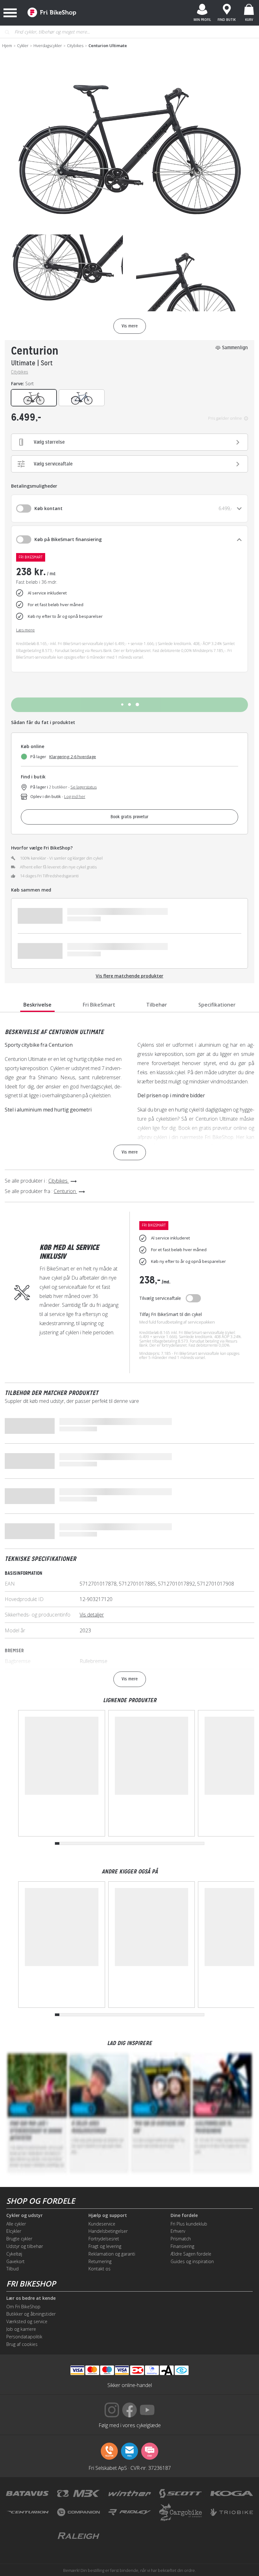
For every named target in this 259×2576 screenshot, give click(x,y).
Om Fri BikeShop (23, 2307)
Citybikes (75, 46)
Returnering (100, 2261)
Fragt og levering (105, 2246)
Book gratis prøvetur (129, 817)
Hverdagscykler (48, 46)
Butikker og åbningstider (31, 2314)
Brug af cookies (22, 2344)
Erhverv (178, 2231)
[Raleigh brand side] (78, 2536)
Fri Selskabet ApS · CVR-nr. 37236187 (130, 2468)
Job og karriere (21, 2329)
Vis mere (130, 1152)
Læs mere (25, 630)
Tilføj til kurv (129, 705)
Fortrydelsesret (104, 2239)
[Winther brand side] (130, 2494)
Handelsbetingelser (108, 2231)
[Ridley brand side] (130, 2512)
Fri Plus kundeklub (189, 2224)
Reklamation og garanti (112, 2254)
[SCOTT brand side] (181, 2494)
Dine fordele (184, 2215)
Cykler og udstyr (24, 2215)
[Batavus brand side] (27, 2494)
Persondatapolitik (24, 2337)
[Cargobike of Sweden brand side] (181, 2512)
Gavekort (15, 2261)
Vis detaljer (92, 1615)
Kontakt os (99, 2269)
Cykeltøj (14, 2254)
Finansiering (182, 2246)
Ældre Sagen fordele (191, 2254)
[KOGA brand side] (232, 2494)
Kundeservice (102, 2224)
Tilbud (12, 2269)
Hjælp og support (108, 2215)
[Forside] (52, 13)
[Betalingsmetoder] (122, 2370)
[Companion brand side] (78, 2512)
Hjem (7, 46)
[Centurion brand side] (27, 2512)
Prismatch (181, 2239)
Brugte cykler (19, 2239)
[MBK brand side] (78, 2494)
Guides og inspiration (192, 2261)
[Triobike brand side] (232, 2512)
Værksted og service (27, 2321)
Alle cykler (16, 2224)
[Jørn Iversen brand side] (181, 2536)
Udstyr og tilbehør (25, 2246)
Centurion (35, 351)
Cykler (23, 46)
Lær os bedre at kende (31, 2298)
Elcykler (14, 2231)
